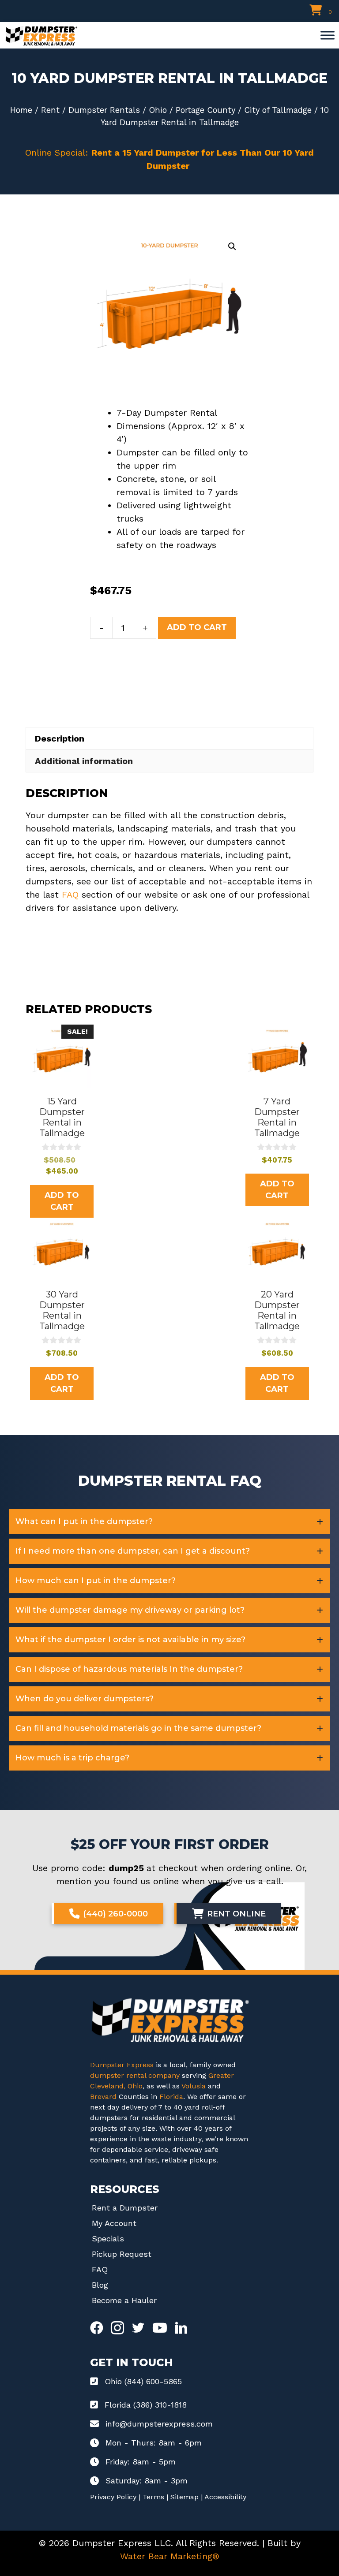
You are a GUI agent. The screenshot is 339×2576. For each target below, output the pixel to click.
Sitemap (185, 2497)
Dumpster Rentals (104, 110)
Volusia (195, 2086)
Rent (50, 110)
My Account (114, 2223)
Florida (171, 2097)
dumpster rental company (135, 2075)
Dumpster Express (122, 2065)
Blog (100, 2285)
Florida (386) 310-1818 (146, 2405)
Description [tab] (60, 738)
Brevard (103, 2097)
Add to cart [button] (62, 1201)
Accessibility (225, 2497)
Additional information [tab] (84, 761)
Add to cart (197, 627)
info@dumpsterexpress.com (159, 2424)
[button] (232, 246)
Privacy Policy (113, 2497)
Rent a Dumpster (125, 2208)
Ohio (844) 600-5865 (143, 2381)
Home (21, 110)
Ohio (158, 110)
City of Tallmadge (278, 110)
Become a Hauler (124, 2300)
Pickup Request (122, 2254)
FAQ (70, 895)
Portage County (205, 110)
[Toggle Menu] (328, 35)
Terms (153, 2497)
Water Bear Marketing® (170, 2556)
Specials (108, 2239)
